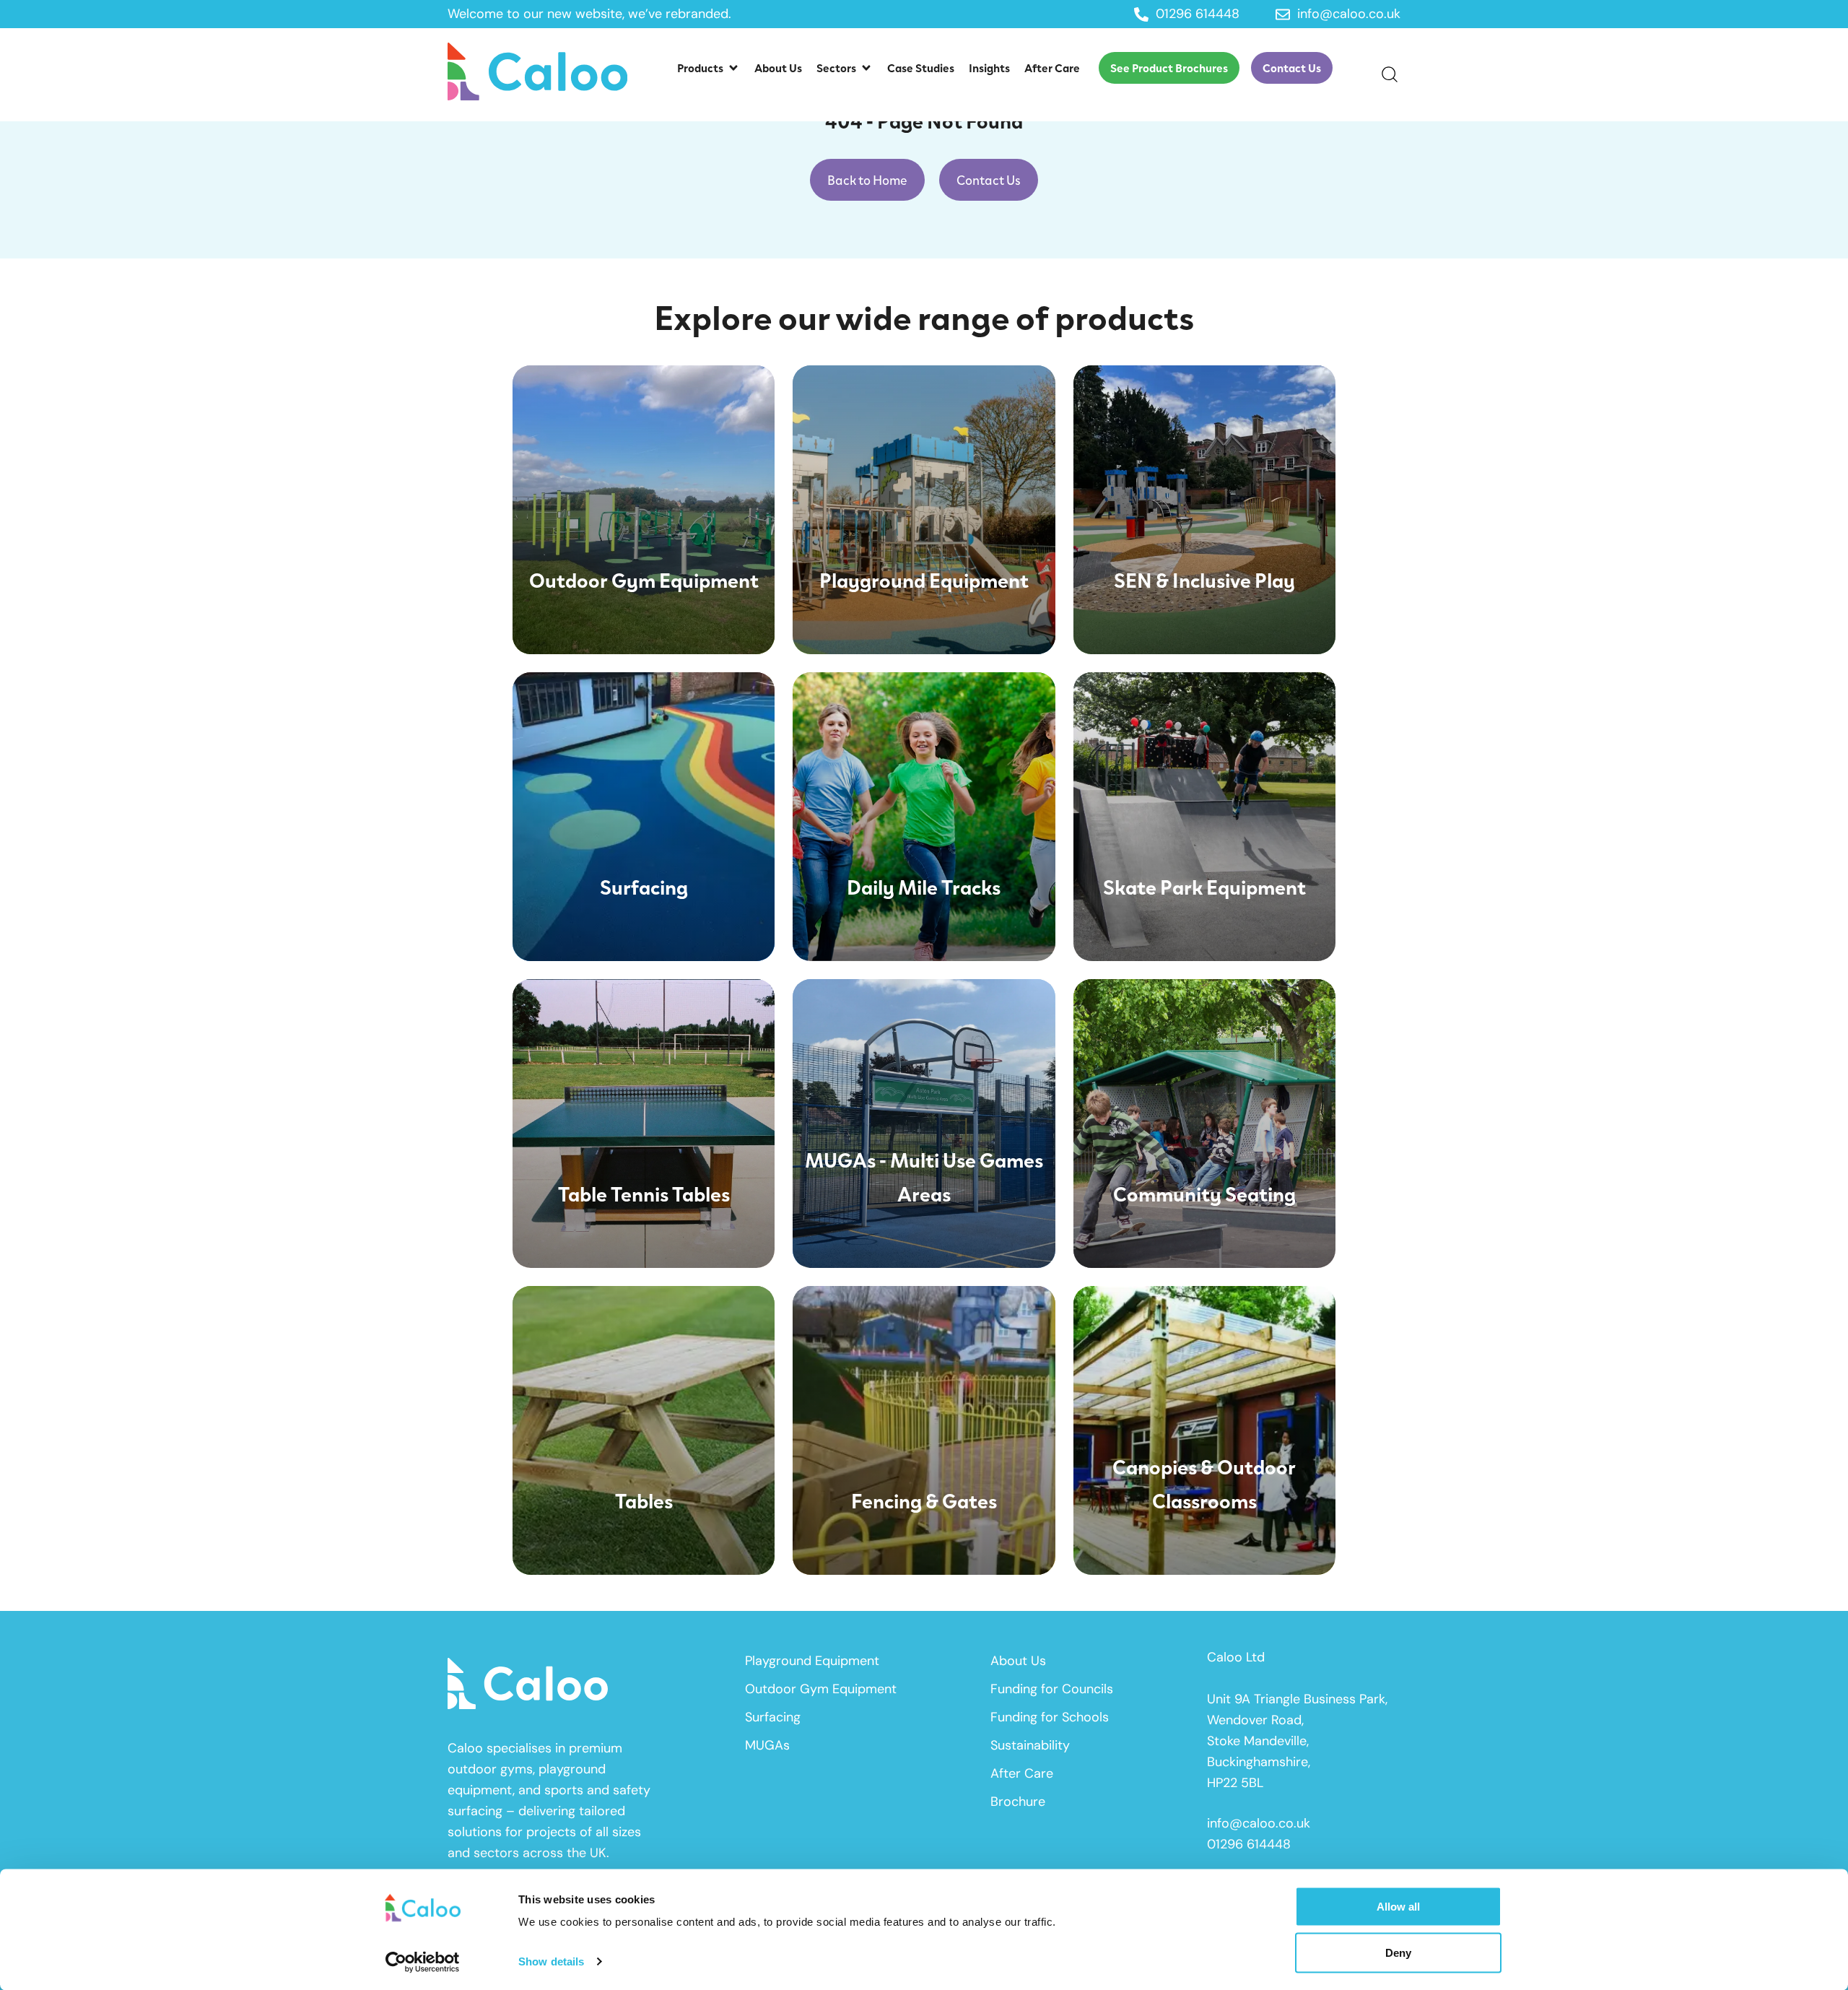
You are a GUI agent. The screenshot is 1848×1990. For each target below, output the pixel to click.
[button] (709, 68)
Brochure (1018, 1802)
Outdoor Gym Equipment (821, 1689)
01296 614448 (1249, 1844)
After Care (1022, 1773)
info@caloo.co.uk (1259, 1823)
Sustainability (1030, 1745)
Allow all (1398, 1907)
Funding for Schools (1050, 1717)
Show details (551, 1961)
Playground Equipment (812, 1661)
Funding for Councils (1052, 1689)
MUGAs (767, 1745)
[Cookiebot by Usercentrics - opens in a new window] (423, 1962)
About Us (1018, 1661)
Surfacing (773, 1717)
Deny (1398, 1952)
